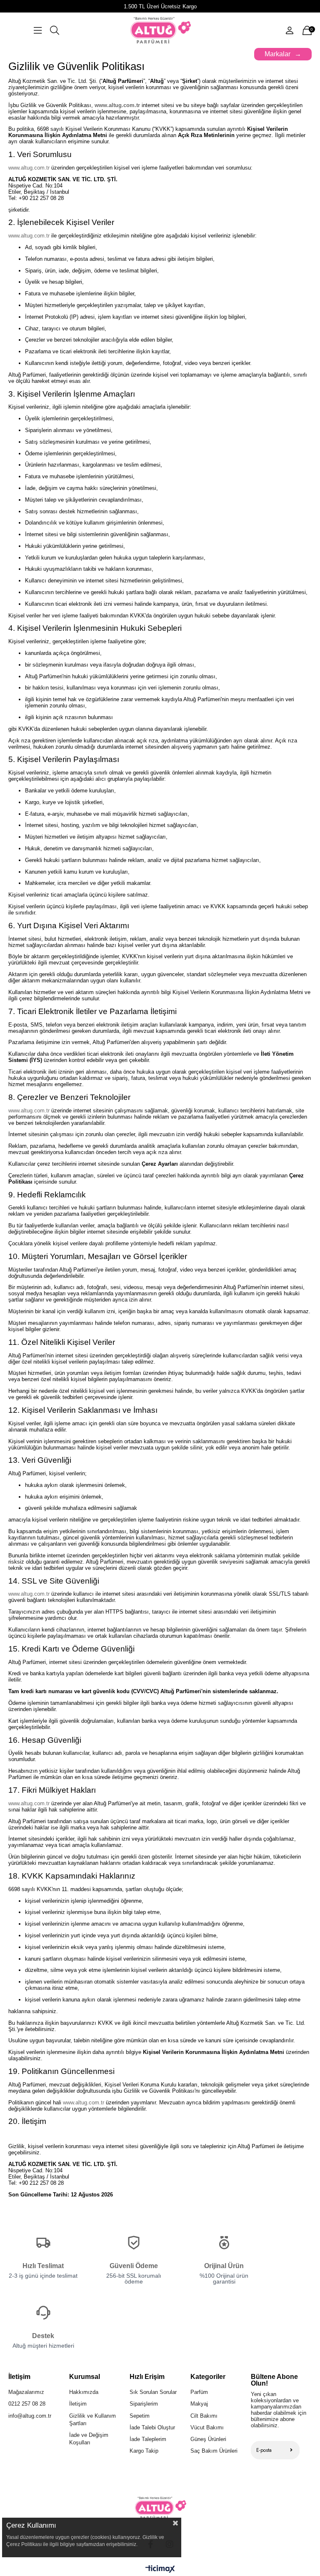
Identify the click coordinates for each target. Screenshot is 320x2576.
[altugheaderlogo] (160, 2508)
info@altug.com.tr (30, 2416)
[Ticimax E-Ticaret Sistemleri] (160, 2570)
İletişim (78, 2404)
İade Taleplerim (148, 2439)
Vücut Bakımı (207, 2427)
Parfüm (199, 2392)
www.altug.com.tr (117, 105)
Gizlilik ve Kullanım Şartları (92, 2420)
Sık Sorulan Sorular (153, 2392)
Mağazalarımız (26, 2392)
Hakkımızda (84, 2392)
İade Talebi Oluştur (152, 2427)
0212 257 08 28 (27, 2404)
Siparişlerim (144, 2404)
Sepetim (140, 2416)
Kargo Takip (144, 2451)
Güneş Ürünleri (208, 2439)
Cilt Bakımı (204, 2416)
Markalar (277, 54)
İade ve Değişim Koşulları (89, 2439)
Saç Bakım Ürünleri (214, 2451)
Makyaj (199, 2404)
